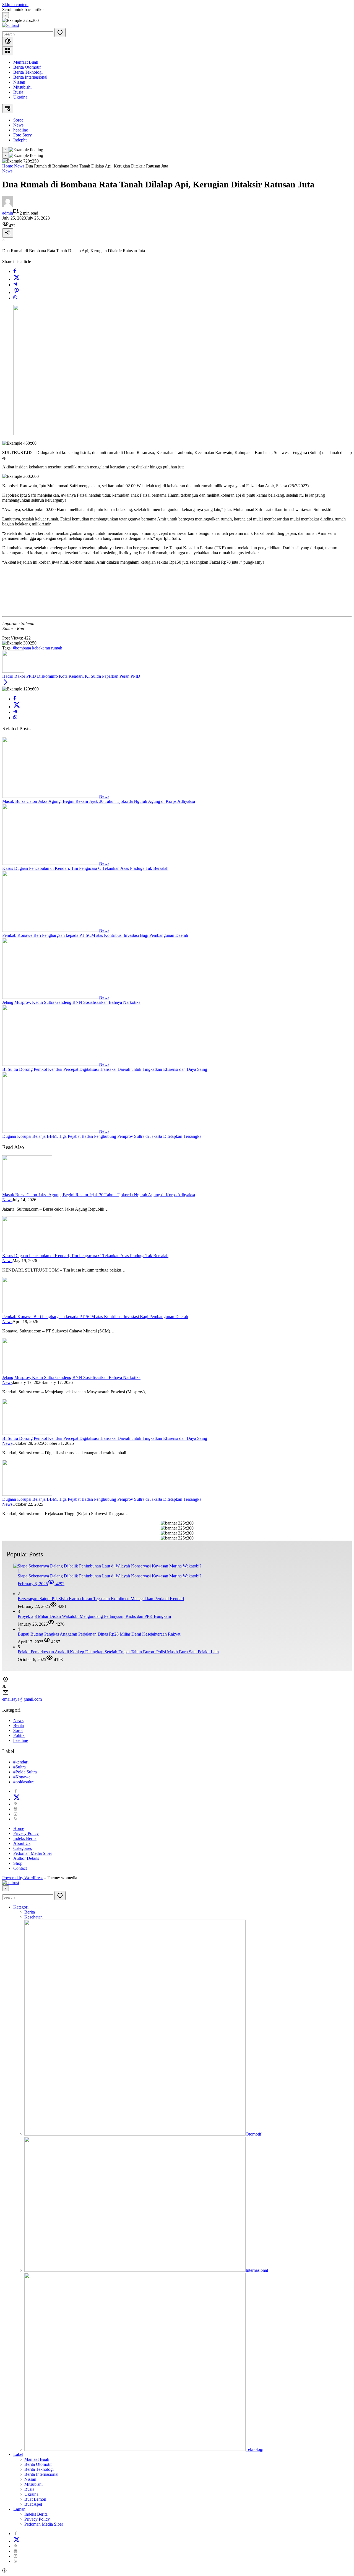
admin (8, 213)
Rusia (18, 92)
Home (19, 1828)
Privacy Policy (26, 1833)
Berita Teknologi (28, 72)
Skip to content (15, 5)
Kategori (21, 1907)
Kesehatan (33, 1917)
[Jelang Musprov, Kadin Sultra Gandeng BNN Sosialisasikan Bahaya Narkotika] (51, 997)
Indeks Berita (25, 1838)
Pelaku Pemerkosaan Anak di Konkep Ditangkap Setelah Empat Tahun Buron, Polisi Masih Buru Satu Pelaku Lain (118, 1652)
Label (18, 2454)
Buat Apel (33, 2504)
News (7, 171)
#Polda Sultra (25, 1772)
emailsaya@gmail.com (22, 1699)
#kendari (21, 1762)
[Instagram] (15, 1814)
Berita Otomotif (27, 67)
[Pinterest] (15, 1804)
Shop (18, 1863)
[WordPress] (15, 1809)
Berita (19, 1725)
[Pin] (17, 292)
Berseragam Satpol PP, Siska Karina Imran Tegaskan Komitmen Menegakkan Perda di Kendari (101, 1599)
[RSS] (15, 1819)
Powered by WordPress (23, 1878)
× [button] (6, 1888)
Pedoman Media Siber (33, 1853)
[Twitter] (17, 279)
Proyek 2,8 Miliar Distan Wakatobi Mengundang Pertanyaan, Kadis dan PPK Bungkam (94, 1616)
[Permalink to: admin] (8, 205)
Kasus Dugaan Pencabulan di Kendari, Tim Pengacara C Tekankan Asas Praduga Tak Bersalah (85, 868)
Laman (19, 2509)
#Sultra (19, 1767)
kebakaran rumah (47, 648)
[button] (60, 33)
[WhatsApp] (15, 298)
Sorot (18, 1730)
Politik (19, 1735)
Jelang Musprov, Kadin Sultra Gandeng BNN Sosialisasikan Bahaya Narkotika (71, 1002)
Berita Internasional (30, 77)
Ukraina (20, 97)
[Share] (8, 233)
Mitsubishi (22, 87)
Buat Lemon (35, 2499)
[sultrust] (11, 25)
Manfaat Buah (26, 62)
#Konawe (22, 1777)
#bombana (22, 648)
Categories (23, 1848)
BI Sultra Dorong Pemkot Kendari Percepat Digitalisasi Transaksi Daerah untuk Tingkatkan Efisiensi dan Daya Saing (105, 1069)
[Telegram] (15, 285)
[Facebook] (15, 271)
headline (21, 1740)
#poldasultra (24, 1782)
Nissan (19, 82)
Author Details (26, 1858)
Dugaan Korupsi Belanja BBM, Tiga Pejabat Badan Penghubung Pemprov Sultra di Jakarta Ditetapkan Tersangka (102, 1136)
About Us (22, 1843)
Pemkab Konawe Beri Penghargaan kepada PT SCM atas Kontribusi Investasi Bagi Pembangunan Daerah (95, 935)
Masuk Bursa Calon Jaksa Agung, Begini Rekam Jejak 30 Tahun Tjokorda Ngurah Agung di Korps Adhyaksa (99, 801)
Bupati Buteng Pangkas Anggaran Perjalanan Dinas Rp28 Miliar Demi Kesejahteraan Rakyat (99, 1634)
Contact (20, 1868)
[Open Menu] (8, 51)
